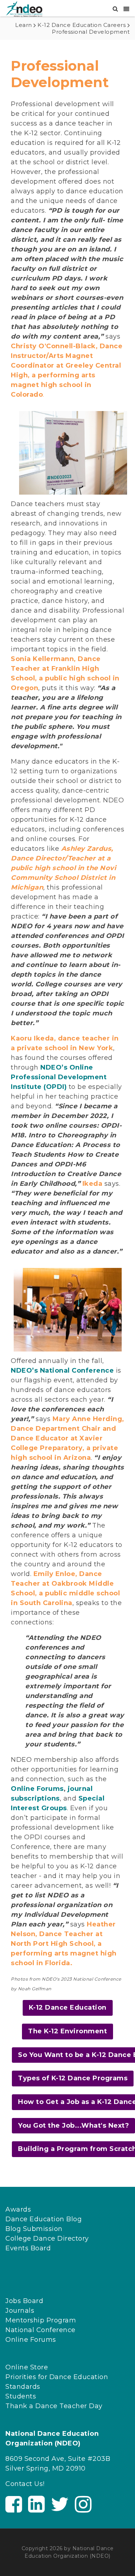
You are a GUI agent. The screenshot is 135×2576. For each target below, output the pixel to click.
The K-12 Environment (67, 2031)
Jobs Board (24, 2301)
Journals (20, 2311)
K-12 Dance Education (68, 2008)
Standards (23, 2387)
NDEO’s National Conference (62, 1370)
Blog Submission (34, 2229)
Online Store (27, 2367)
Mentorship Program (41, 2320)
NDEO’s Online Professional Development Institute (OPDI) (59, 1077)
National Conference (40, 2330)
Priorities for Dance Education (57, 2377)
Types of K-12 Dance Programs (73, 2078)
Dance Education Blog (44, 2219)
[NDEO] (24, 9)
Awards (18, 2209)
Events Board (28, 2248)
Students (21, 2396)
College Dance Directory (47, 2238)
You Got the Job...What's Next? (73, 2126)
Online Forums (37, 1789)
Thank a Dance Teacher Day (54, 2406)
